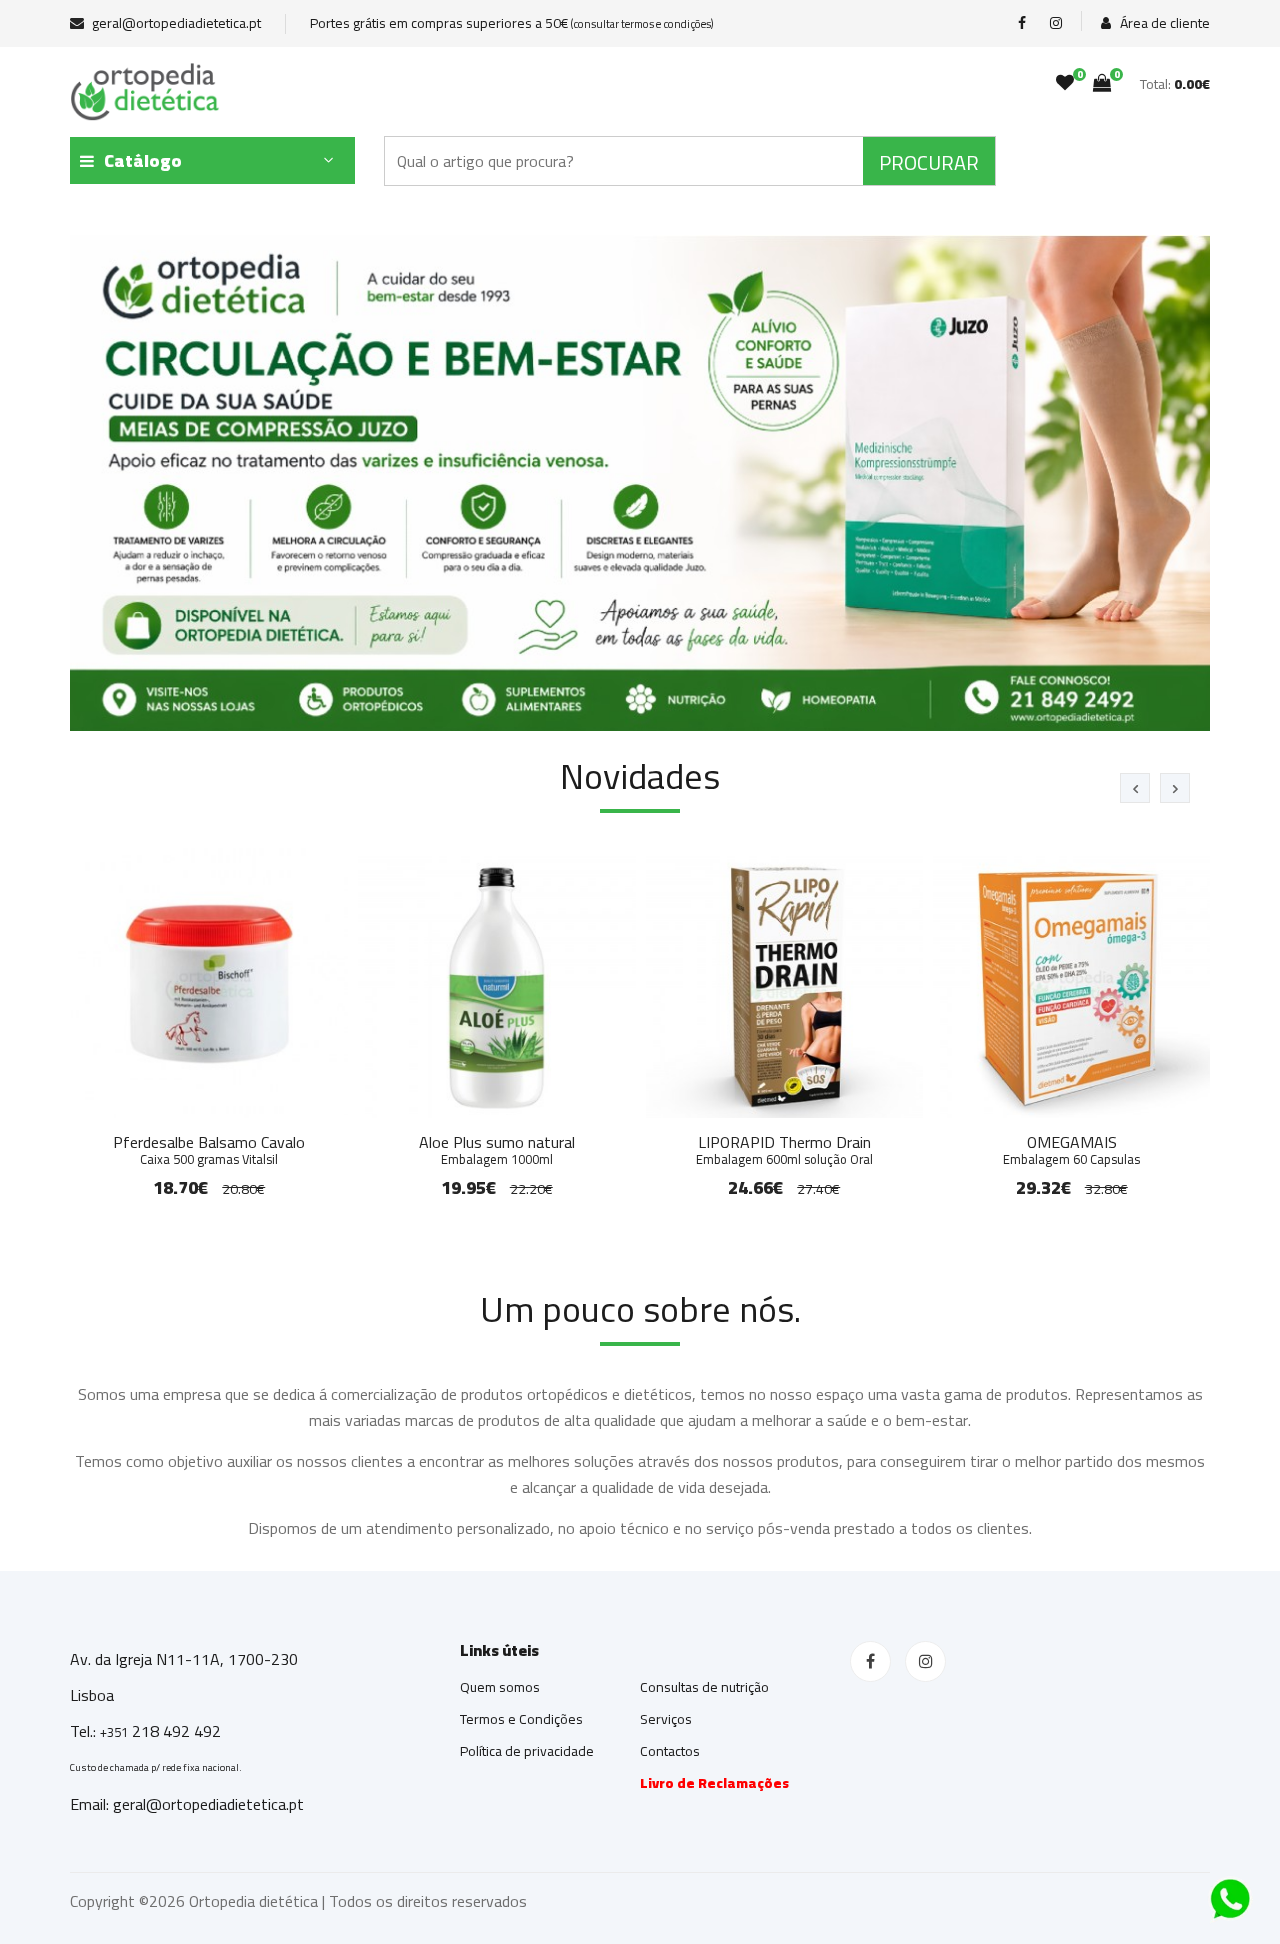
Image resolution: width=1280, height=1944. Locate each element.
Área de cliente (1163, 23)
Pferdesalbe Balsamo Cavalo (209, 1147)
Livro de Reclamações (714, 1783)
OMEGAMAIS (1071, 1147)
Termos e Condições (521, 1719)
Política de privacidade (527, 1751)
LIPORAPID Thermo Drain (784, 1147)
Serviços (666, 1719)
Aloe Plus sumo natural (497, 1147)
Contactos (670, 1751)
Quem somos (500, 1687)
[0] (1065, 83)
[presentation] (1135, 788)
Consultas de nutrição (704, 1687)
